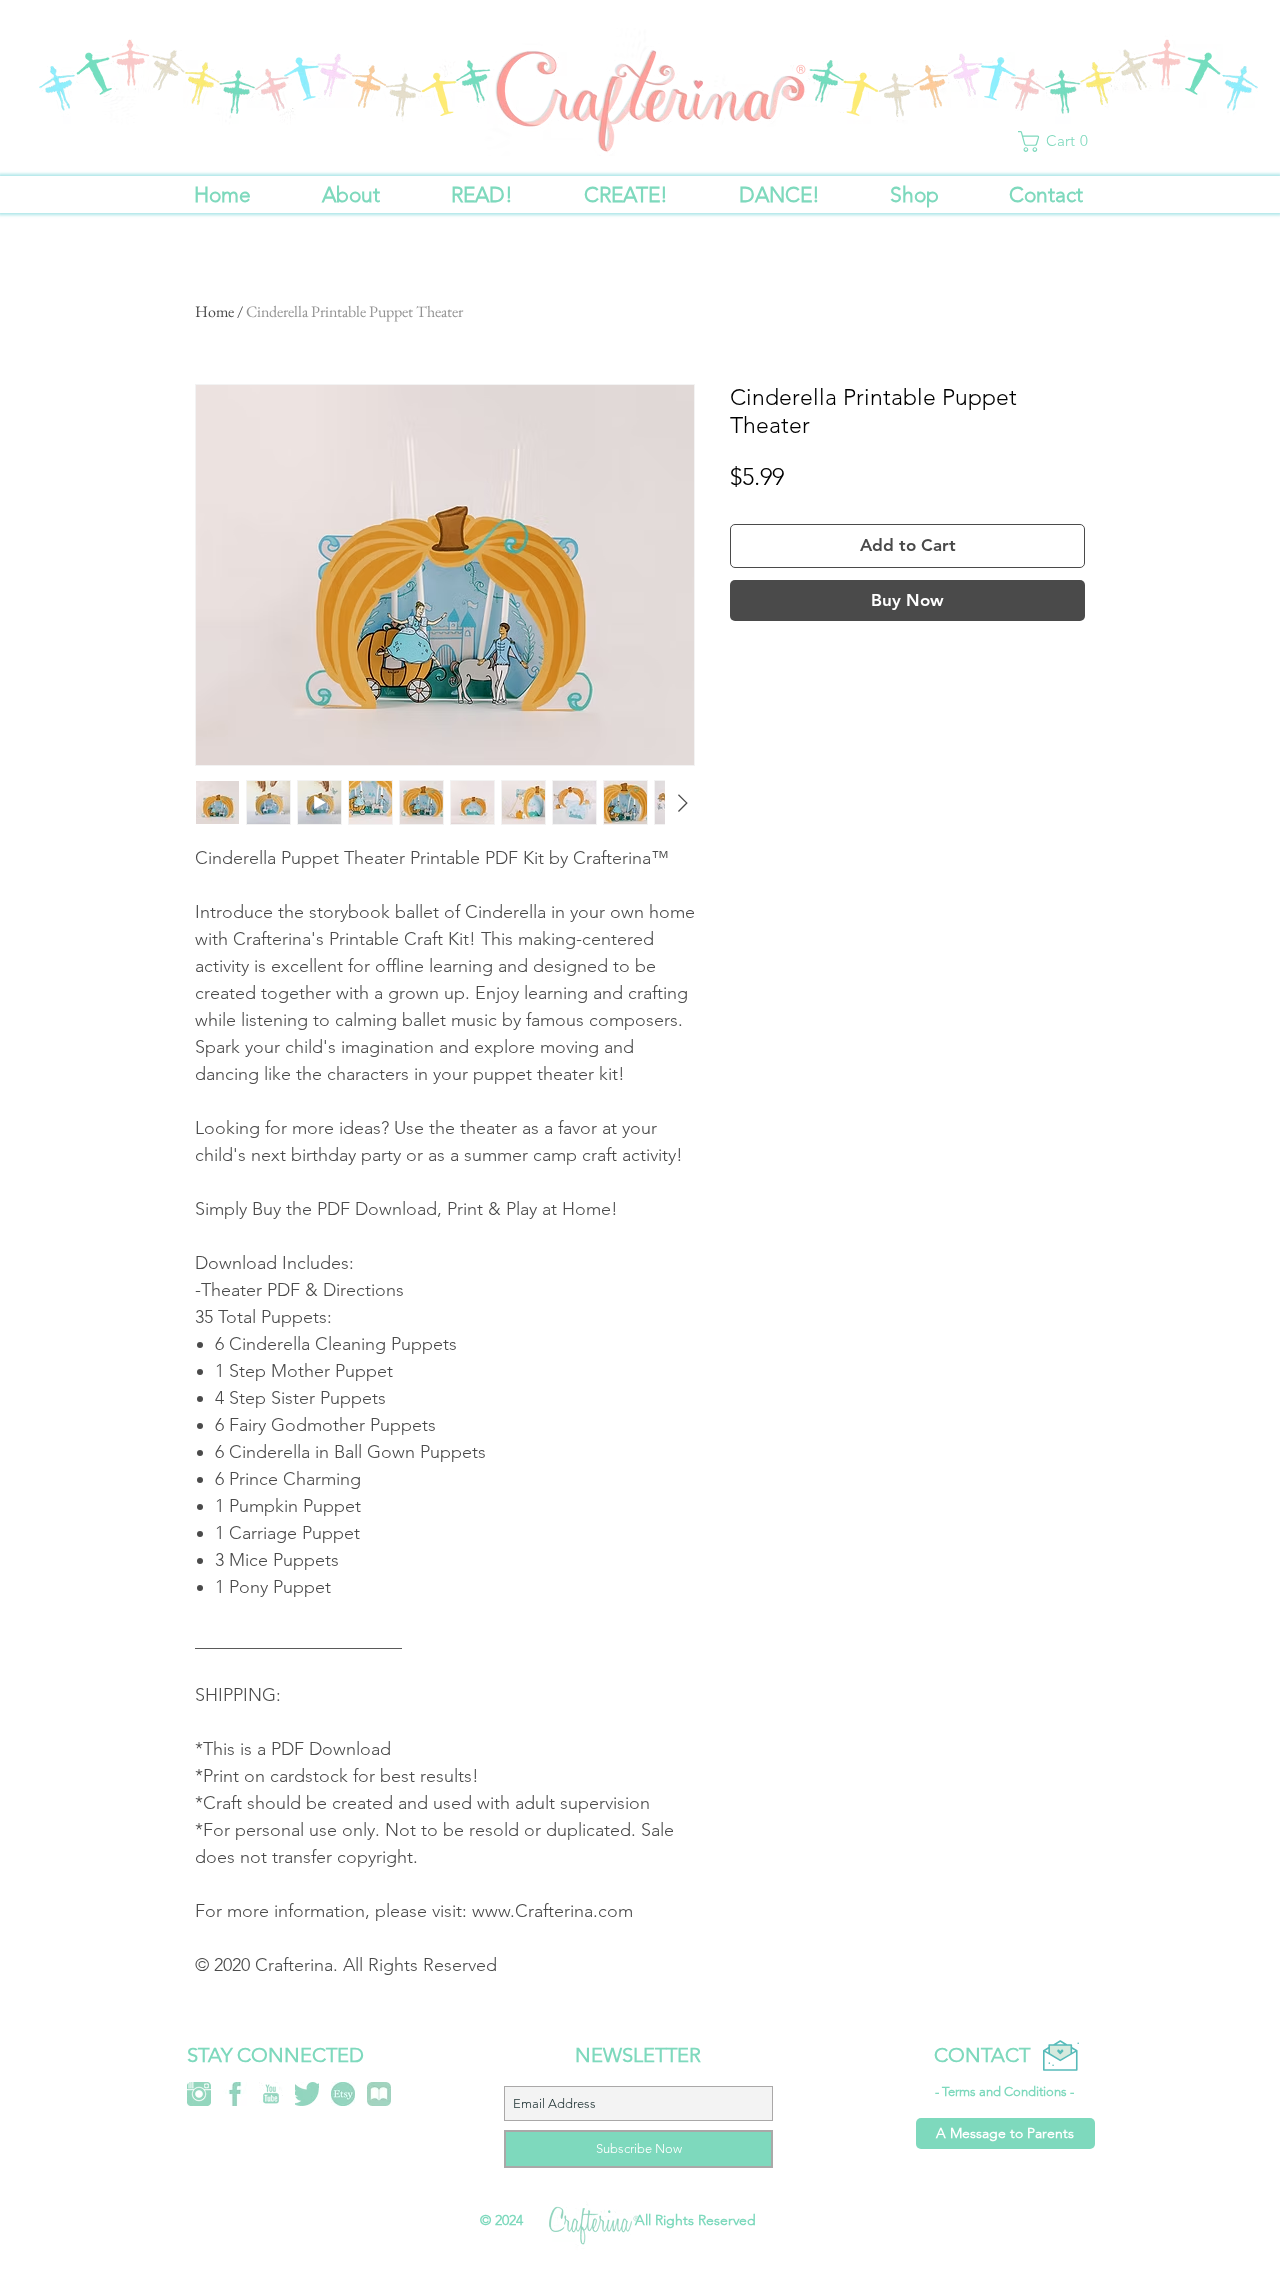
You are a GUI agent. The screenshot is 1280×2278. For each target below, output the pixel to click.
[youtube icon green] (271, 2094)
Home (214, 311)
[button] (1057, 141)
